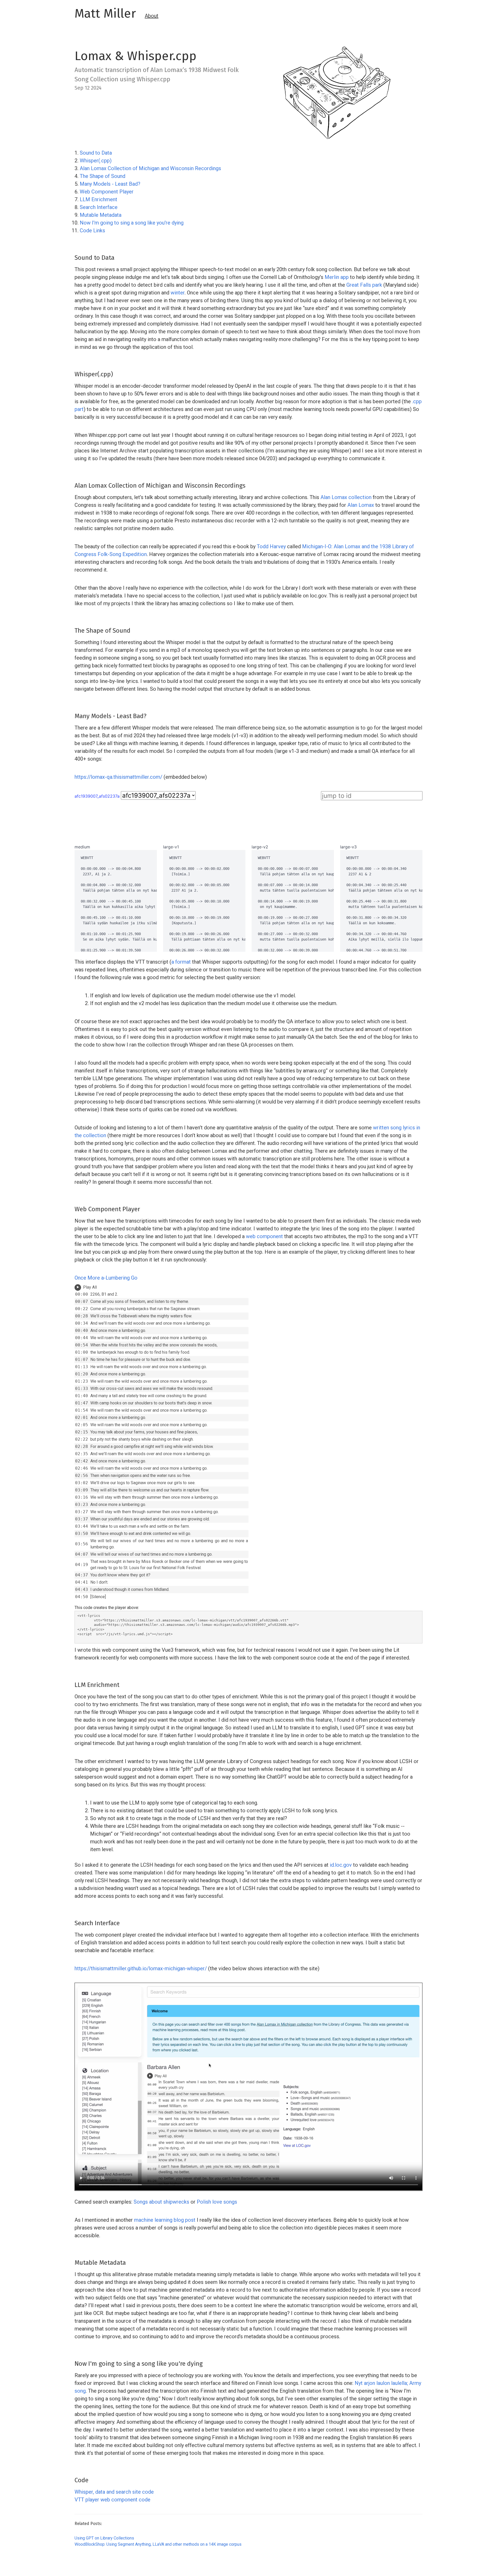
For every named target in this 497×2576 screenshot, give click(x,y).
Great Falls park (364, 285)
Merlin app (337, 277)
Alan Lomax (361, 505)
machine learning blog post (165, 2220)
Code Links (92, 230)
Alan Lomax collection (346, 497)
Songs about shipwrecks (162, 2202)
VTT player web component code (112, 2500)
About (152, 16)
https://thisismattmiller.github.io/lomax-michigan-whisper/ (141, 1968)
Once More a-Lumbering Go (106, 1278)
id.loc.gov (341, 1865)
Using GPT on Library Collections (104, 2538)
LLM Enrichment (98, 199)
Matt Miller (105, 13)
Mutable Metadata (101, 215)
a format (181, 962)
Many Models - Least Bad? (110, 184)
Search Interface (99, 207)
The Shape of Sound (103, 176)
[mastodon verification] (77, 2568)
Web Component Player (107, 192)
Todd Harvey (271, 546)
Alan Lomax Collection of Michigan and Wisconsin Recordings (150, 168)
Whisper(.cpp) (96, 161)
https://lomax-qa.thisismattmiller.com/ (118, 777)
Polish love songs (217, 2202)
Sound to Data (96, 153)
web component (264, 1236)
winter (178, 293)
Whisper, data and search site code (114, 2492)
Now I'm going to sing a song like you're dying (132, 223)
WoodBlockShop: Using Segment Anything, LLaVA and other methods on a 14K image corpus (158, 2544)
